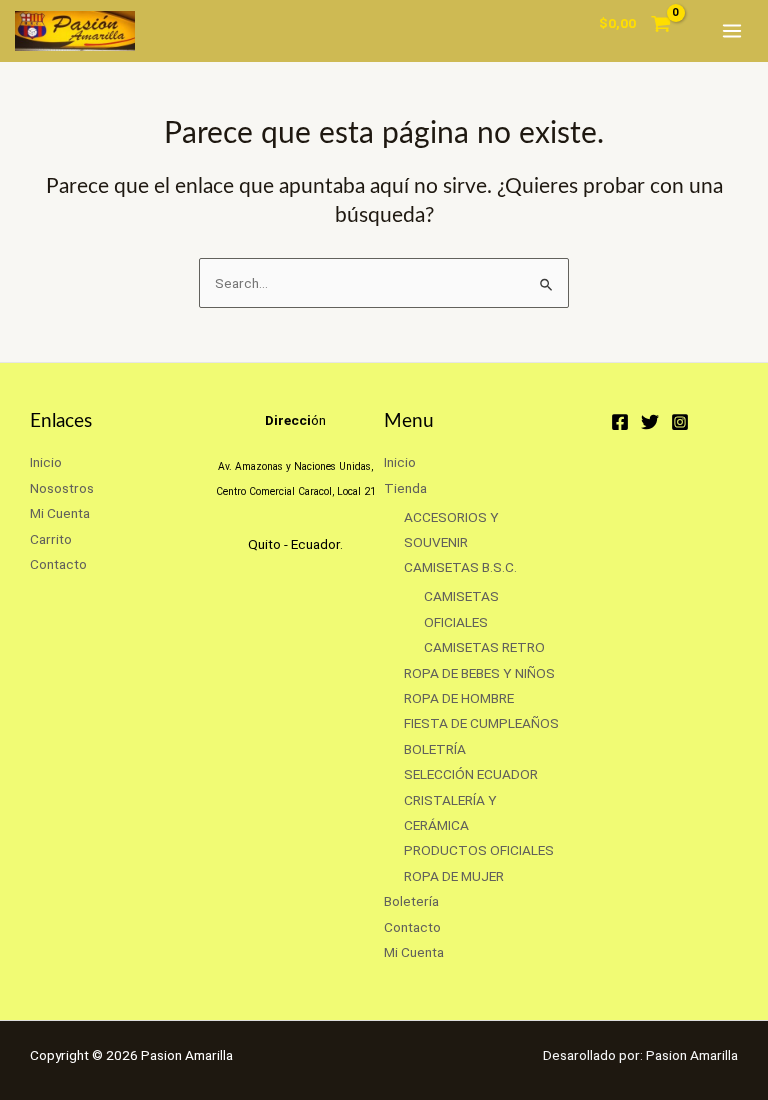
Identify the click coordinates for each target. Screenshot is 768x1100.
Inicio (46, 462)
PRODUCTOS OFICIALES (479, 850)
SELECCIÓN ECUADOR (471, 774)
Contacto (58, 564)
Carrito (51, 539)
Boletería (411, 901)
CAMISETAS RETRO (484, 647)
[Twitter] (650, 422)
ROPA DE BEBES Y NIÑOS (479, 673)
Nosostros (62, 488)
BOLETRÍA (435, 749)
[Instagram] (680, 422)
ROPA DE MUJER (454, 876)
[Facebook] (620, 422)
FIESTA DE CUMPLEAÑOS (481, 723)
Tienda (405, 488)
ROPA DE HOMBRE (459, 698)
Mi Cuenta (60, 513)
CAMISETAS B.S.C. (460, 567)
